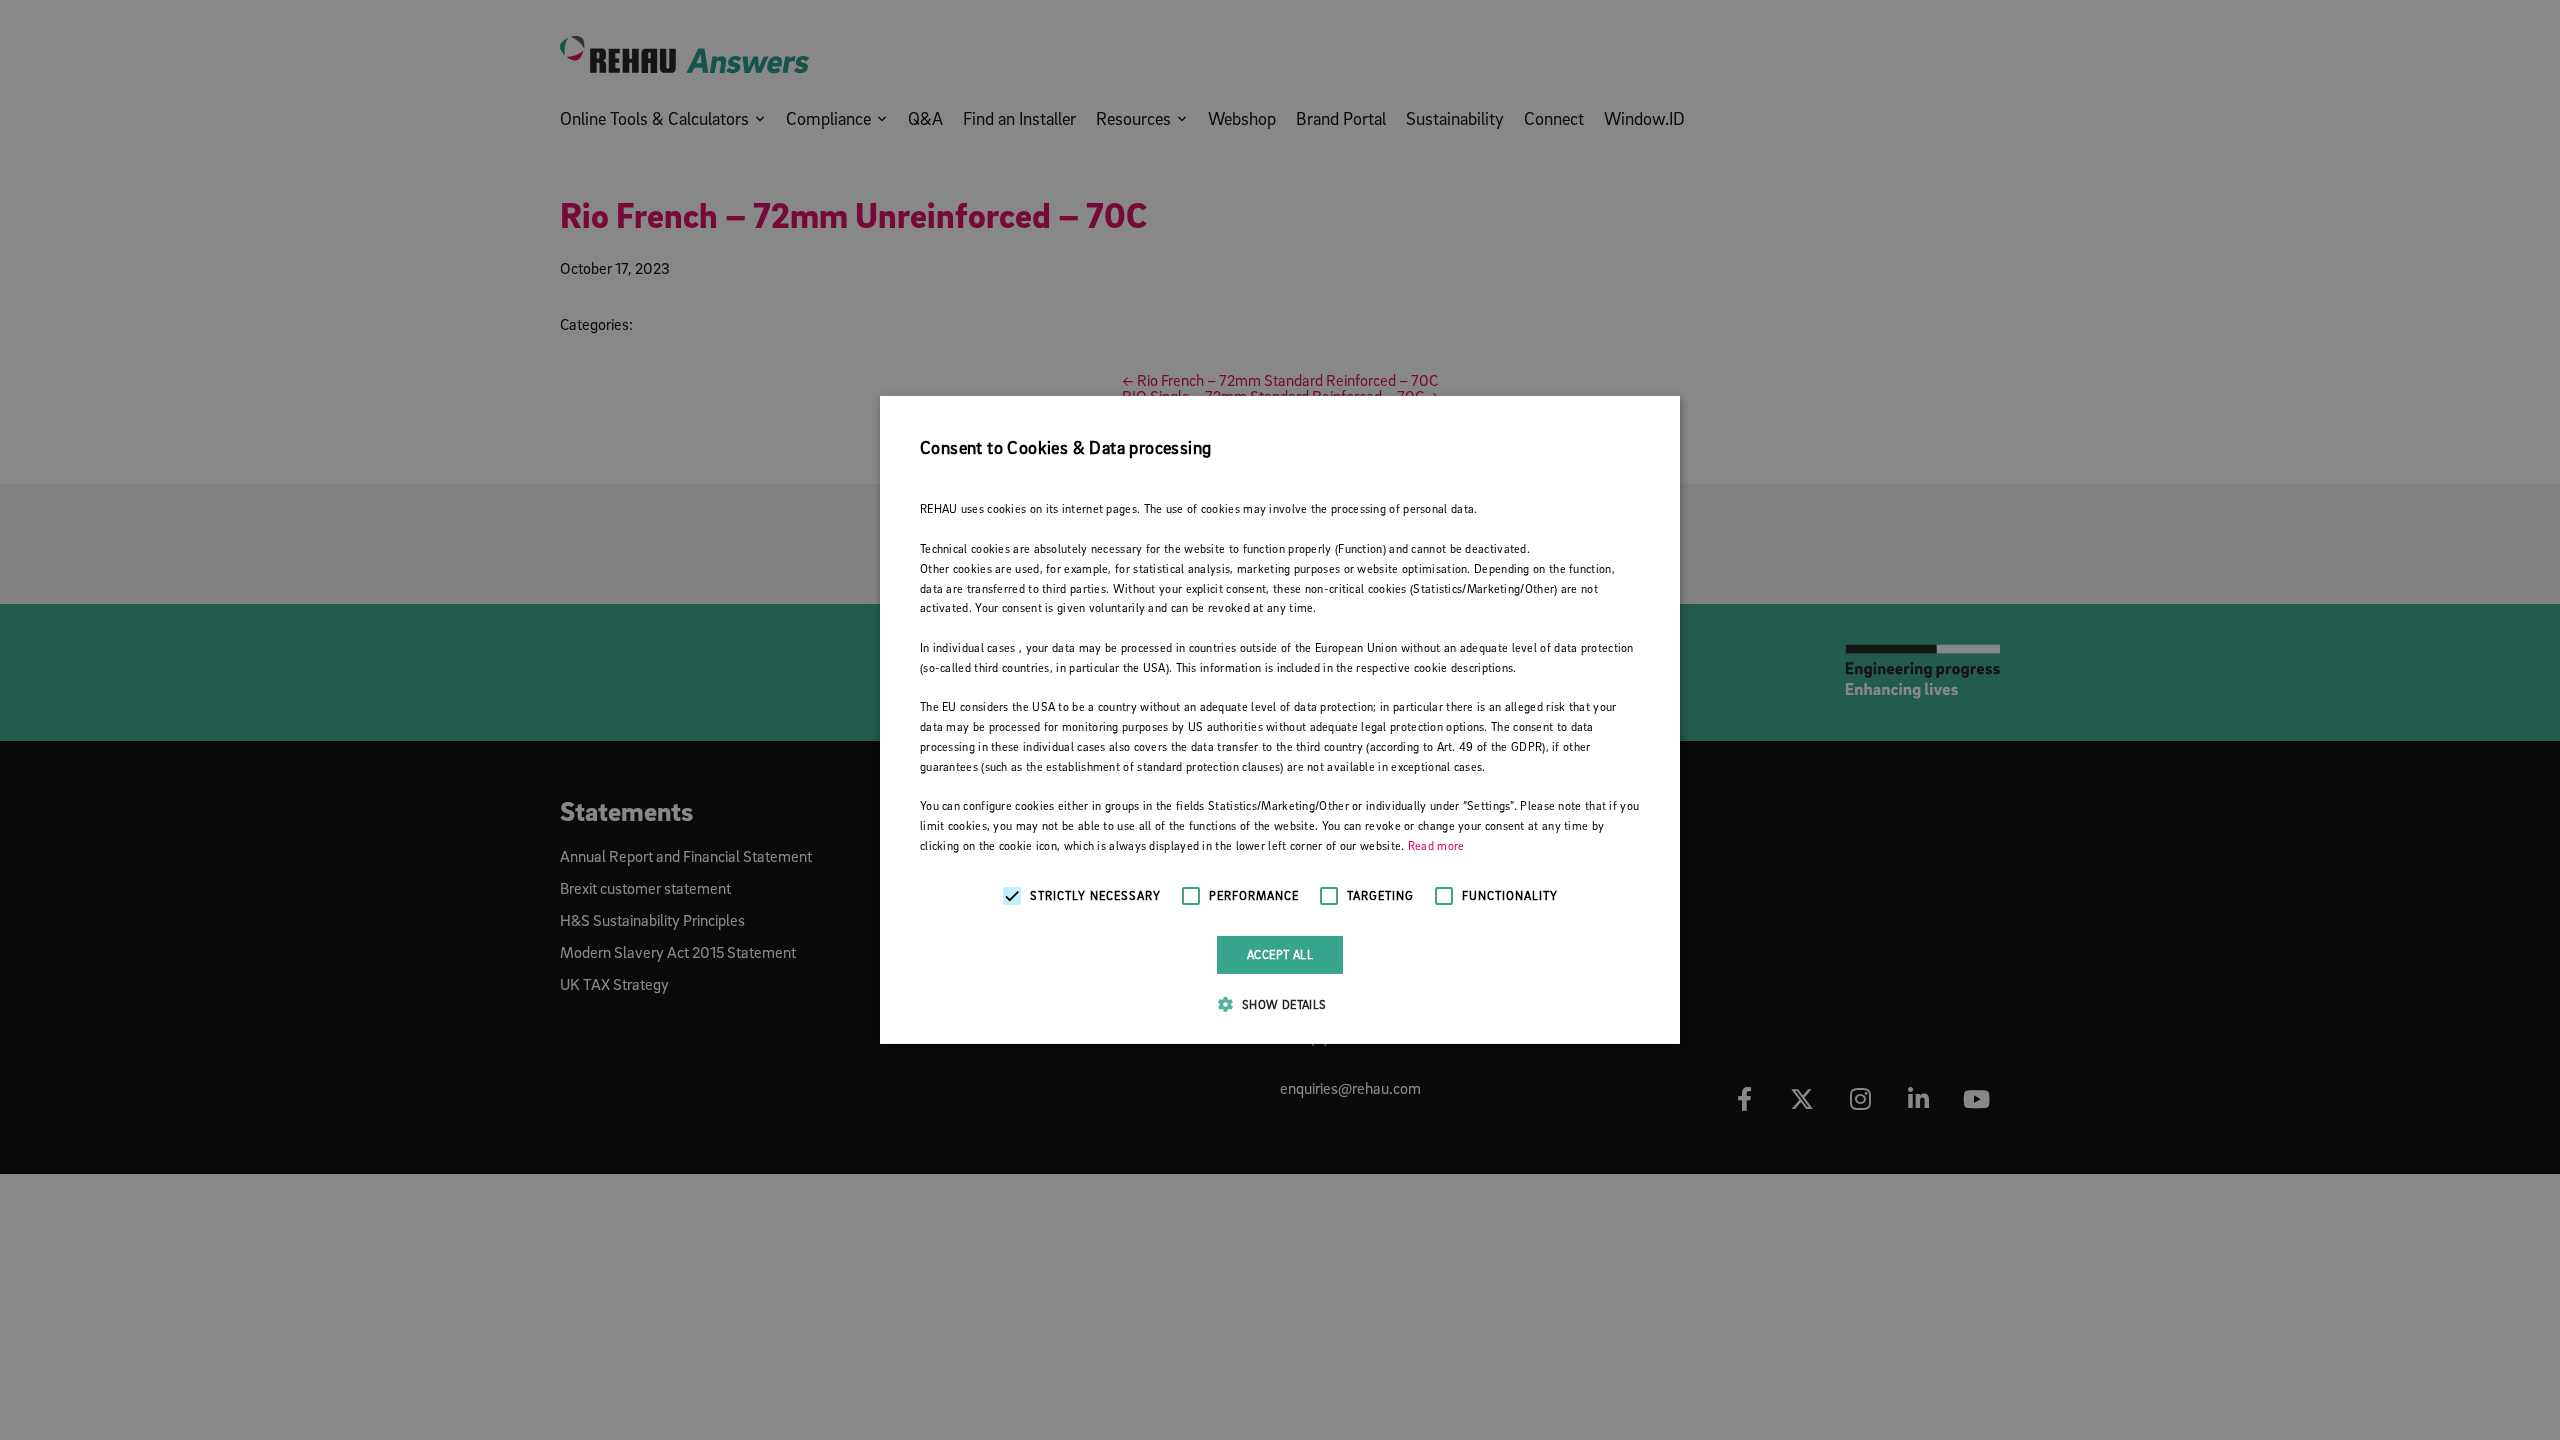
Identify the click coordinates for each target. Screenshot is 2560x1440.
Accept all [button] (1280, 954)
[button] (1279, 1004)
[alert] (1280, 720)
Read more (1436, 845)
